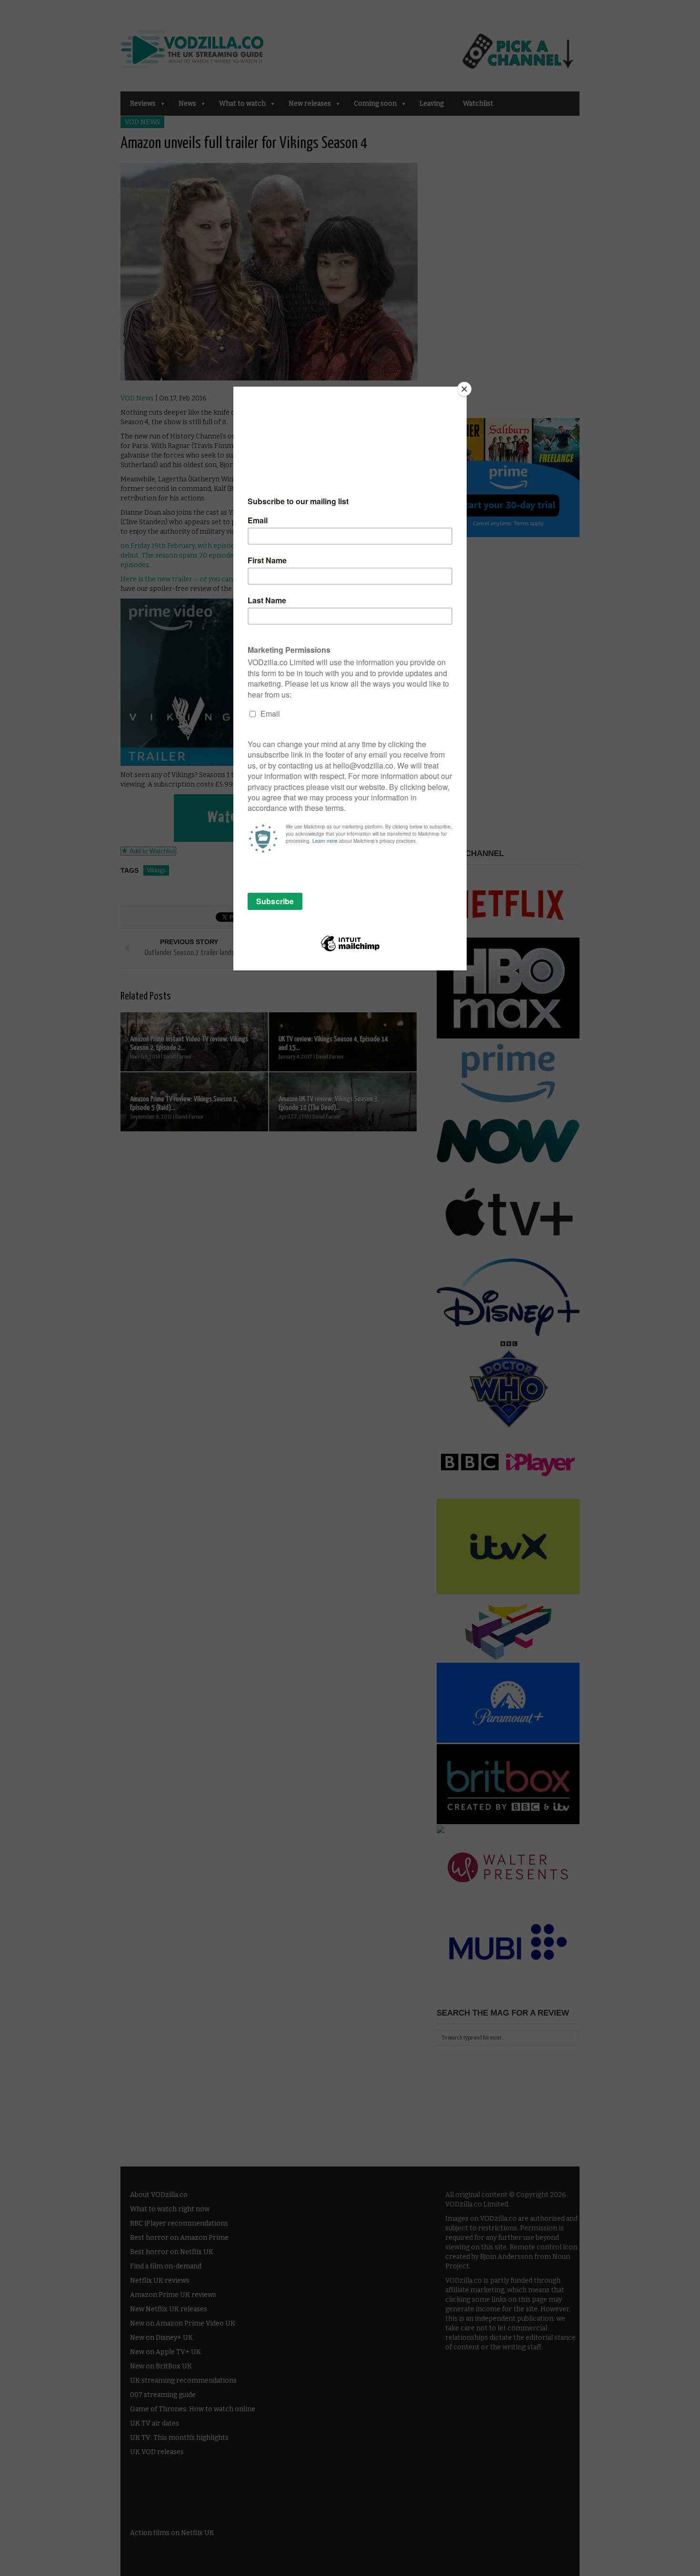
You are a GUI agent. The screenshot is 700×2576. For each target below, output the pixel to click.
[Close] (464, 389)
